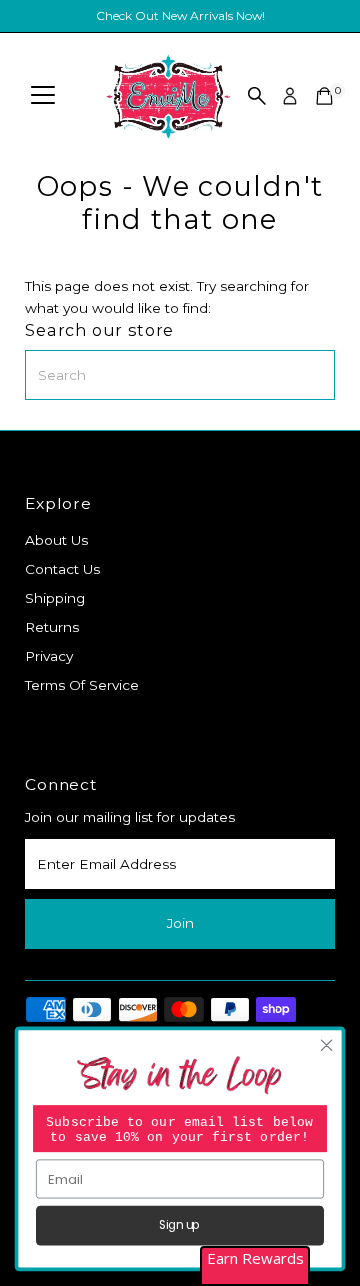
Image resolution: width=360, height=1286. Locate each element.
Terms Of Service (82, 685)
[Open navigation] (43, 96)
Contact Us (62, 569)
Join (180, 923)
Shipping (55, 598)
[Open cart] (324, 96)
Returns (52, 627)
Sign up (179, 1225)
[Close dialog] (327, 1046)
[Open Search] (257, 96)
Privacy (49, 656)
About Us (56, 540)
